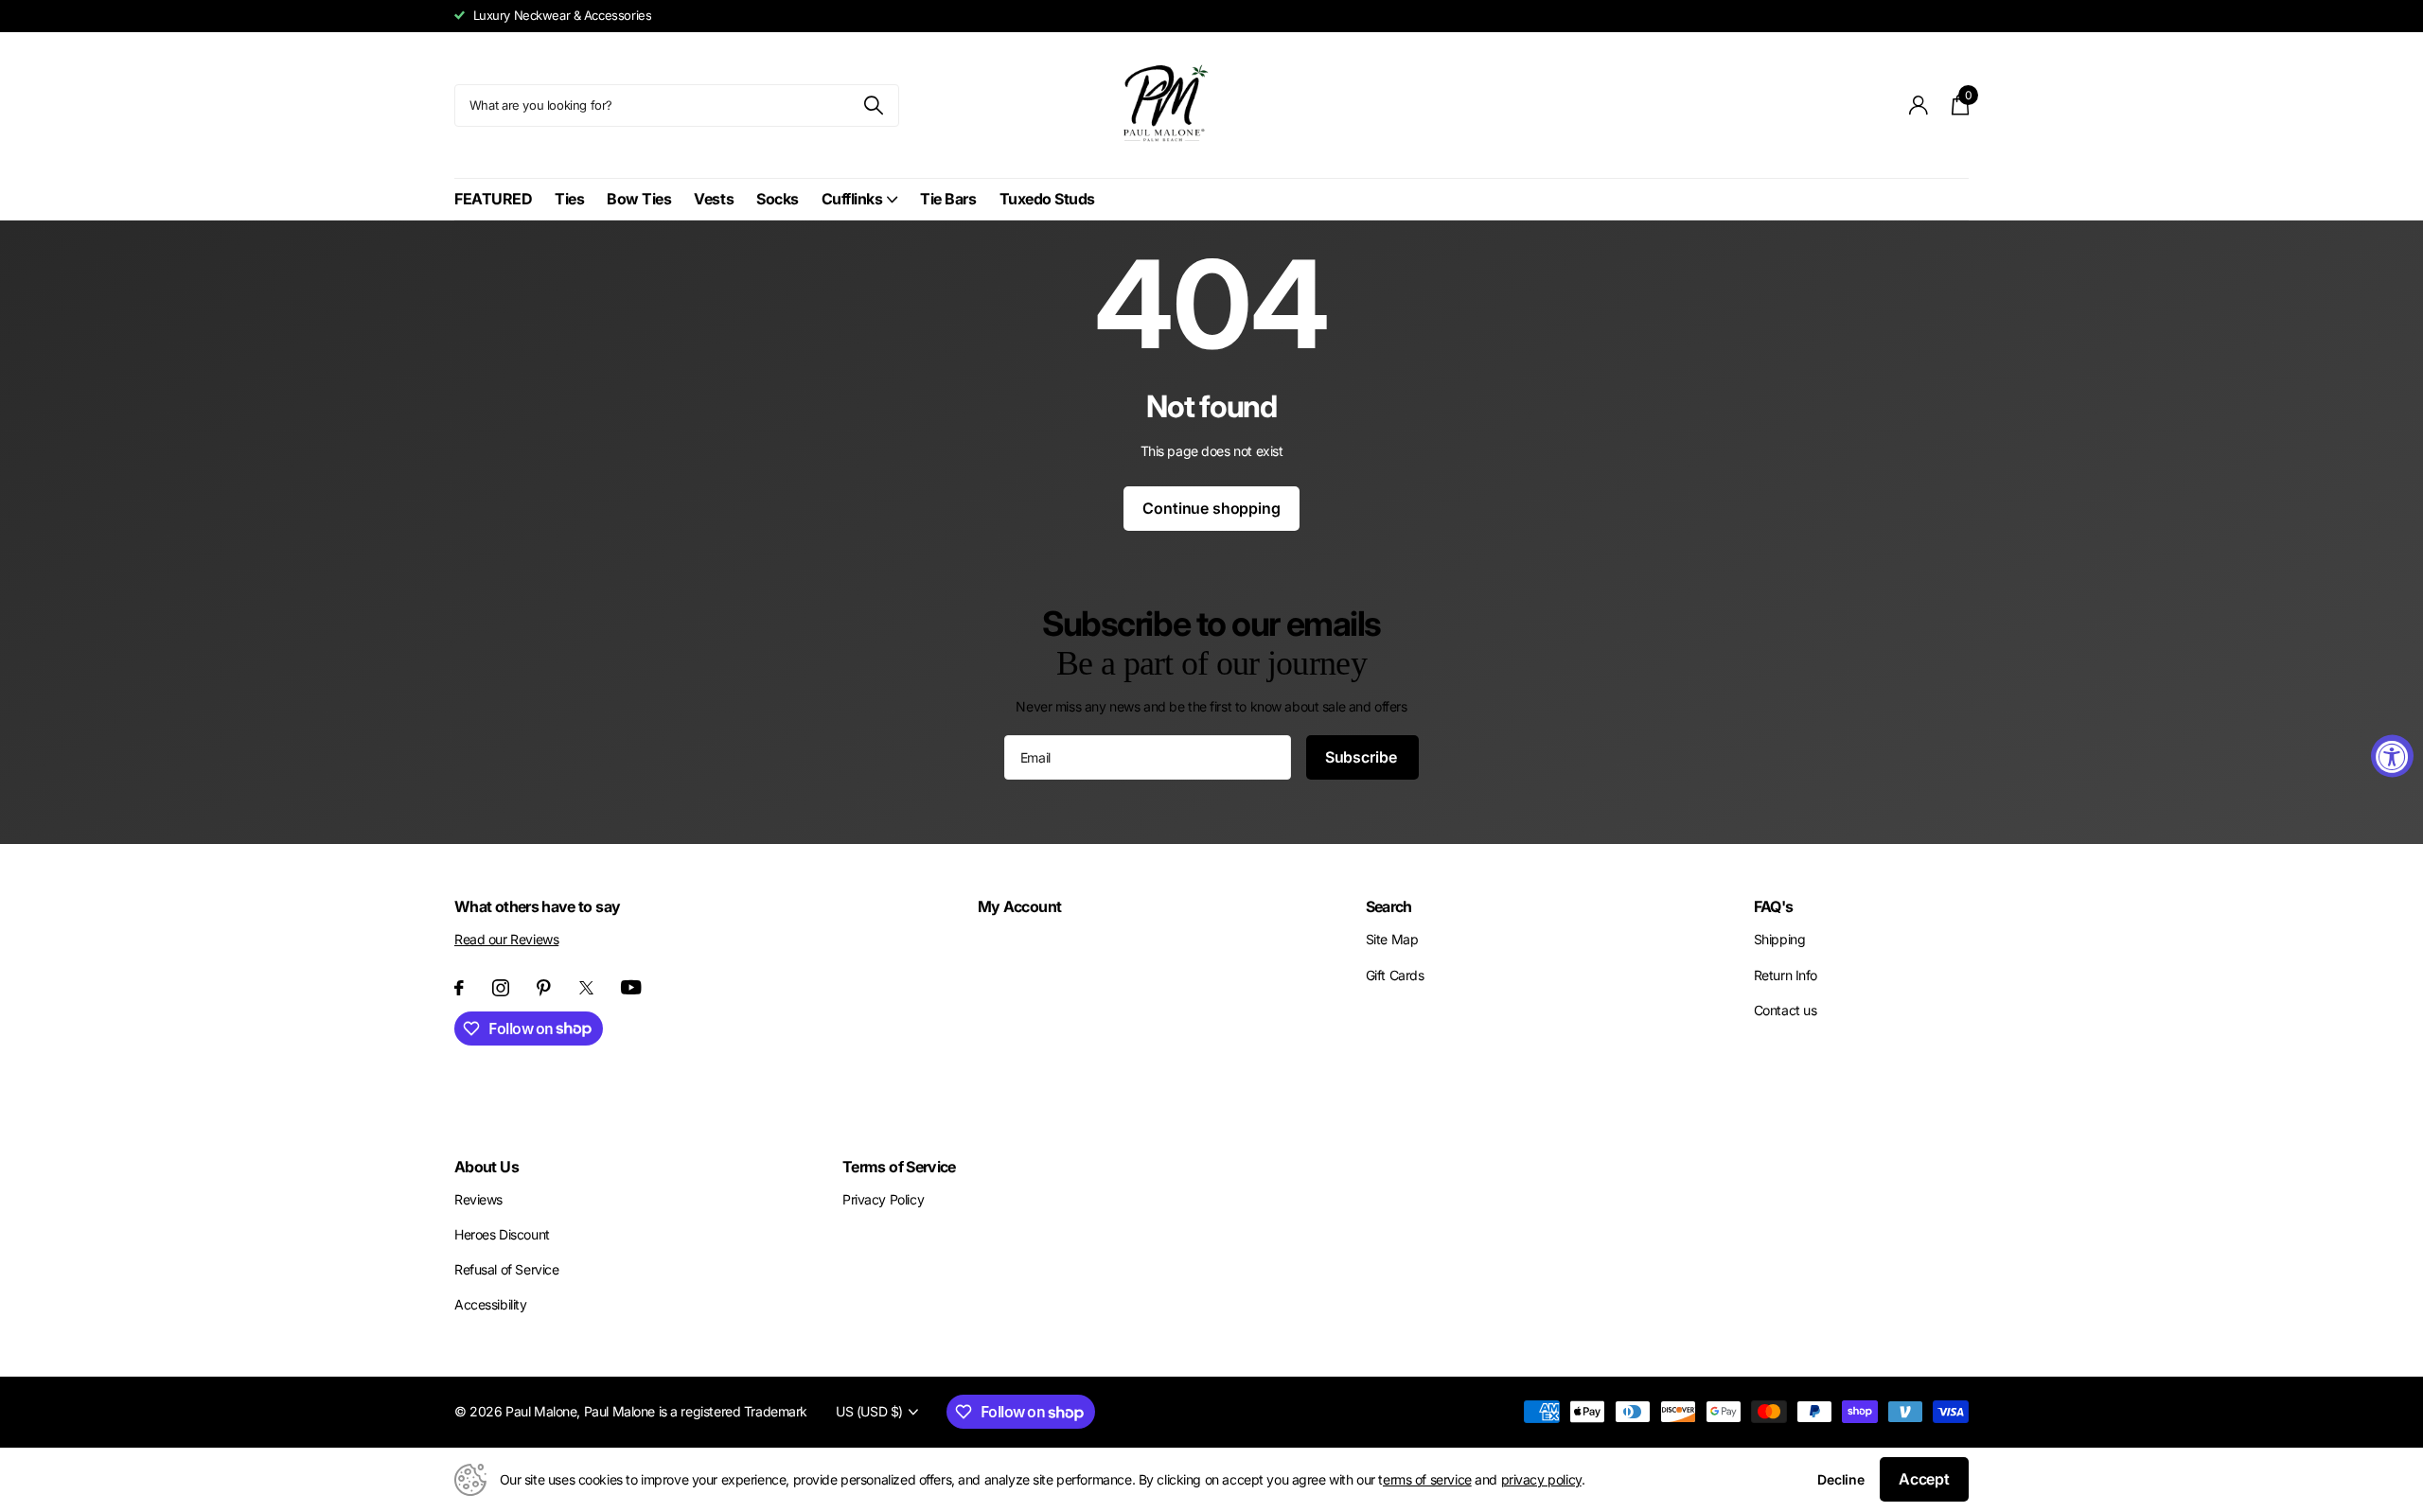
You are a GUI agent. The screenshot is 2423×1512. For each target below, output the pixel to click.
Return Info (1786, 975)
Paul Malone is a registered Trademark (696, 1411)
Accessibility (491, 1304)
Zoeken (873, 105)
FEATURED (493, 199)
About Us (486, 1167)
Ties (569, 199)
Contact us (1786, 1010)
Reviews (478, 1199)
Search (1389, 906)
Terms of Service (899, 1167)
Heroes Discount (502, 1234)
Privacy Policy (883, 1199)
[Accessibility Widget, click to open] (2392, 756)
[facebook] (459, 988)
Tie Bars (948, 199)
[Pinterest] (544, 988)
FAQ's (1774, 906)
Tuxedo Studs (1047, 199)
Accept (1924, 1479)
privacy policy (1541, 1479)
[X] (586, 988)
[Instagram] (501, 988)
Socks (778, 199)
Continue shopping (1211, 508)
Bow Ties (639, 199)
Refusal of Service (506, 1269)
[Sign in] (1919, 105)
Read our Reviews (506, 939)
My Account (1020, 906)
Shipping (1780, 939)
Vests (714, 199)
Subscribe (1362, 757)
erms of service (1427, 1479)
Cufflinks (852, 199)
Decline (1841, 1479)
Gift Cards (1395, 975)
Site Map (1392, 939)
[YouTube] (631, 987)
